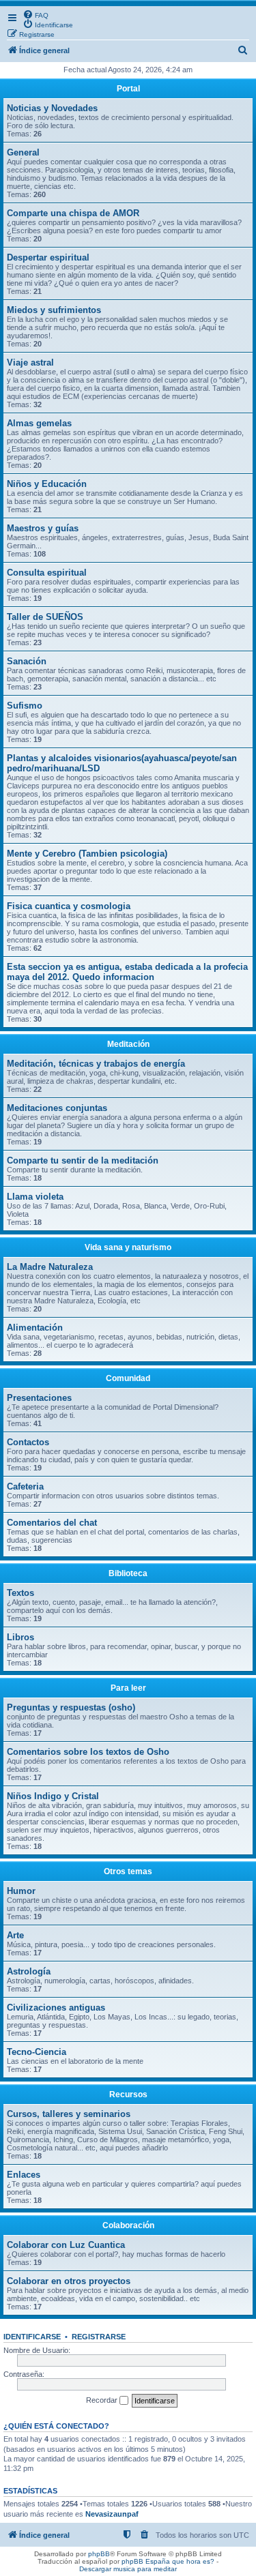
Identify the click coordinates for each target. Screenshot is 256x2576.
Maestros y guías (43, 528)
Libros (20, 1637)
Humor (21, 1891)
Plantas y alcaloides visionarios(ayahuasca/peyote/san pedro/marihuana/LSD (122, 763)
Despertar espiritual (48, 257)
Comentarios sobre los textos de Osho (88, 1752)
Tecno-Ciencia (37, 2052)
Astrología (29, 1971)
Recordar (103, 2400)
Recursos (128, 2094)
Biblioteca (128, 1573)
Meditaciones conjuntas (57, 1108)
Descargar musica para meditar (128, 2569)
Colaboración (128, 2225)
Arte (15, 1935)
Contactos (28, 1442)
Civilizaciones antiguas (56, 2008)
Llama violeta (35, 1197)
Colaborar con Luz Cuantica (66, 2245)
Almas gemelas (39, 423)
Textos (20, 1593)
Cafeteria (25, 1486)
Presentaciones (39, 1398)
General (23, 152)
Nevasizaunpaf (112, 2514)
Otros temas (128, 1871)
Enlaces (24, 2175)
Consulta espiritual (47, 573)
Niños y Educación (47, 484)
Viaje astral (30, 362)
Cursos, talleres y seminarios (69, 2114)
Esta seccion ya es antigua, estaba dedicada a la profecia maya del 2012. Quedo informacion (127, 972)
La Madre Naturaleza (50, 1267)
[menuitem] (35, 14)
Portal (128, 89)
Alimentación (35, 1328)
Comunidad (128, 1378)
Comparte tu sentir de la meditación (83, 1160)
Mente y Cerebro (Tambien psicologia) (87, 854)
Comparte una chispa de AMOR (73, 213)
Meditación (128, 1044)
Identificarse (32, 2337)
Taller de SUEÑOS (45, 617)
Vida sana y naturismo (128, 1247)
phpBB (99, 2554)
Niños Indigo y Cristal (53, 1796)
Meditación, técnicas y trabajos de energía (96, 1064)
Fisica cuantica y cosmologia (69, 906)
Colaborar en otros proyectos (69, 2281)
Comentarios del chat (52, 1523)
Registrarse (99, 2337)
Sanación (27, 661)
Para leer (128, 1688)
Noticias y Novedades (52, 108)
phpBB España (146, 2561)
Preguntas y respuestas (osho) (71, 1707)
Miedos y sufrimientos (54, 310)
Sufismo (25, 706)
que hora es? (193, 2561)
